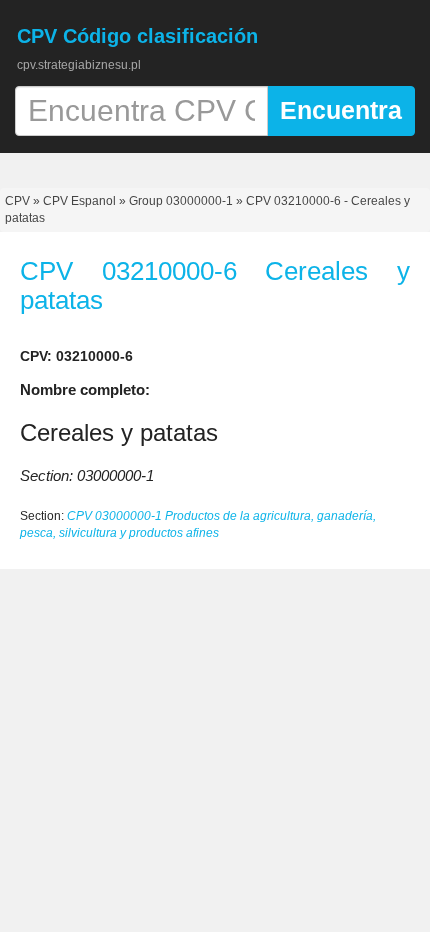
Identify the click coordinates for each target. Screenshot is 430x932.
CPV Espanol (79, 201)
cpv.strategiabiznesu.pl (79, 65)
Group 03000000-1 (181, 201)
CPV (19, 201)
